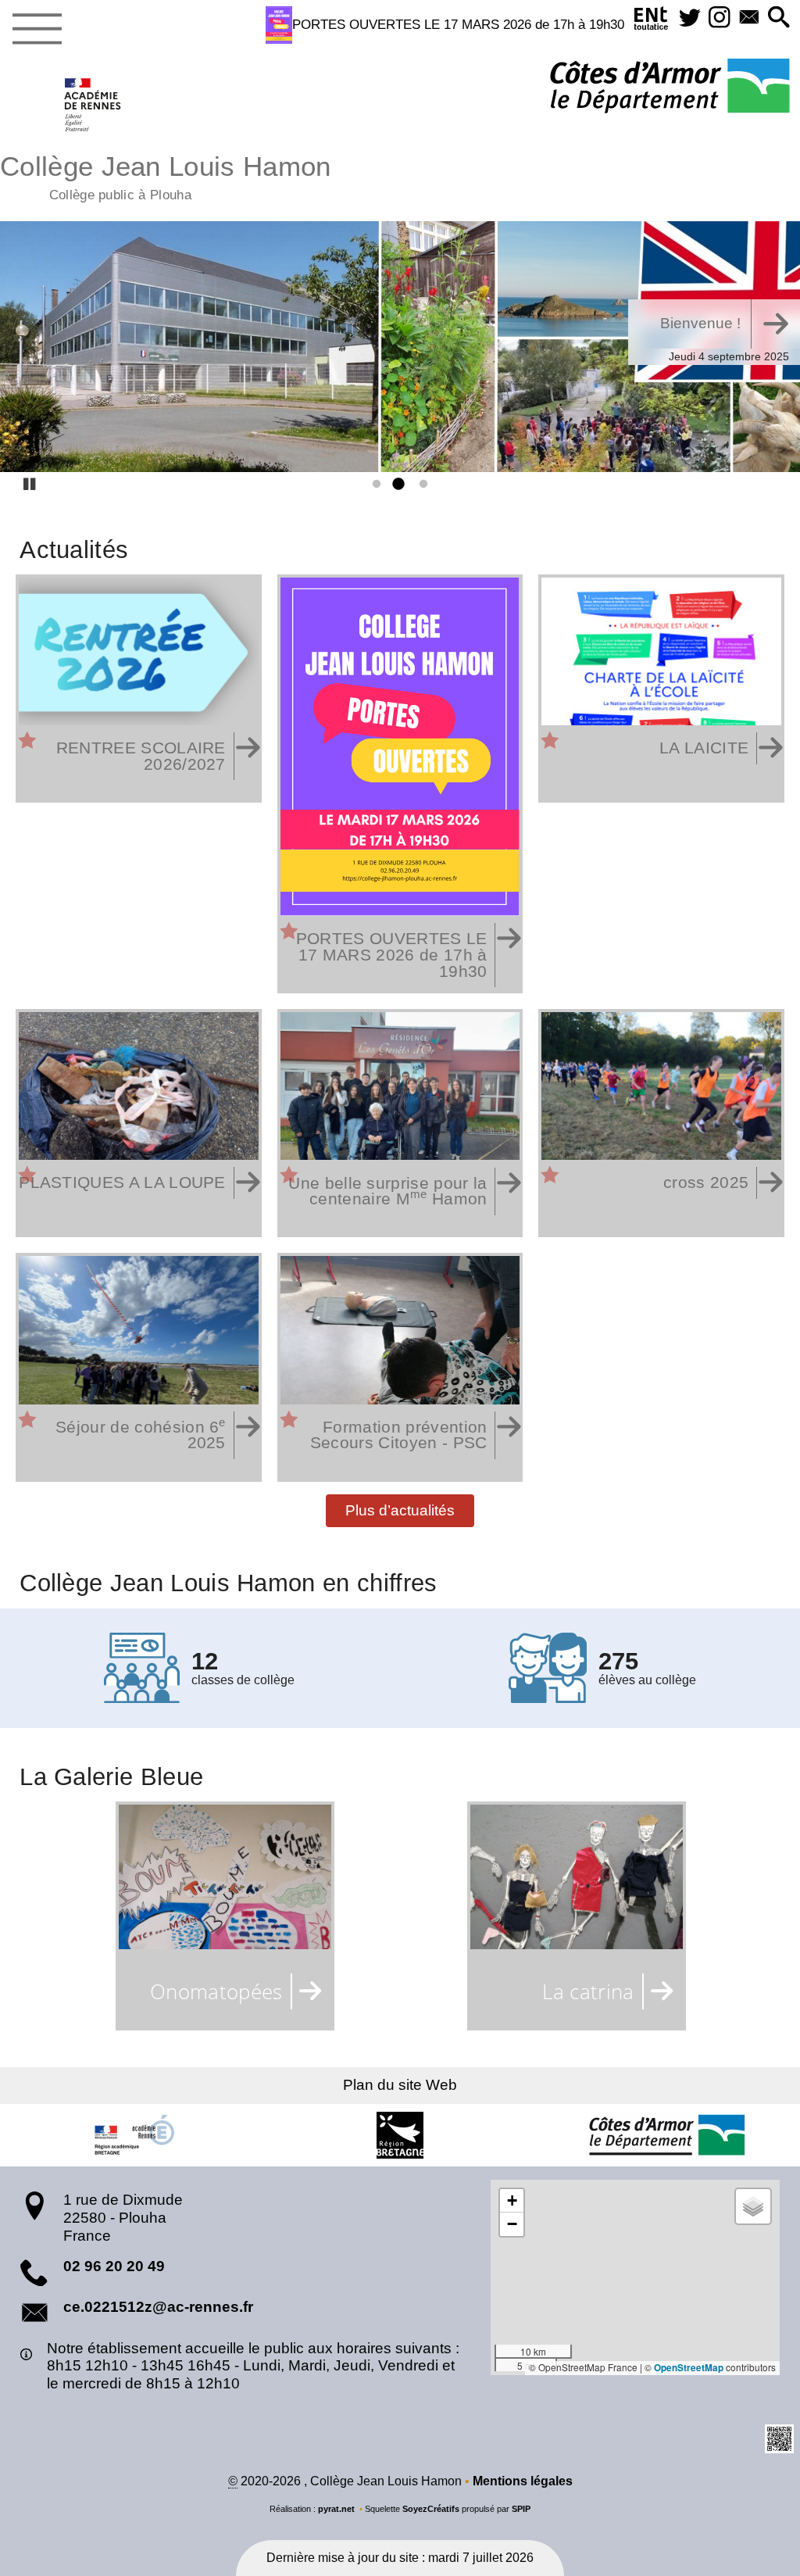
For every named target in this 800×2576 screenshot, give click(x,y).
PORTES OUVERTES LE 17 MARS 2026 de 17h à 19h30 (458, 24)
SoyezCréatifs (431, 2509)
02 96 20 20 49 (114, 2266)
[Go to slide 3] (420, 485)
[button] (779, 18)
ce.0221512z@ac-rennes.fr (158, 2307)
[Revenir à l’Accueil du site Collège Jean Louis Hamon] (93, 105)
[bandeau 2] (400, 347)
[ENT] (652, 21)
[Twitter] (690, 18)
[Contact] (749, 18)
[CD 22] (666, 2135)
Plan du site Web (400, 2085)
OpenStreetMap (689, 2368)
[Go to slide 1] (373, 485)
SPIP (521, 2509)
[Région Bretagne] (400, 2135)
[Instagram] (720, 18)
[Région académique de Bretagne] (134, 2135)
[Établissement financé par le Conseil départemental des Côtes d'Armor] (670, 87)
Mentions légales (523, 2481)
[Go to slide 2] (397, 485)
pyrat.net (336, 2509)
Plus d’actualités (400, 1510)
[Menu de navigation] (37, 30)
